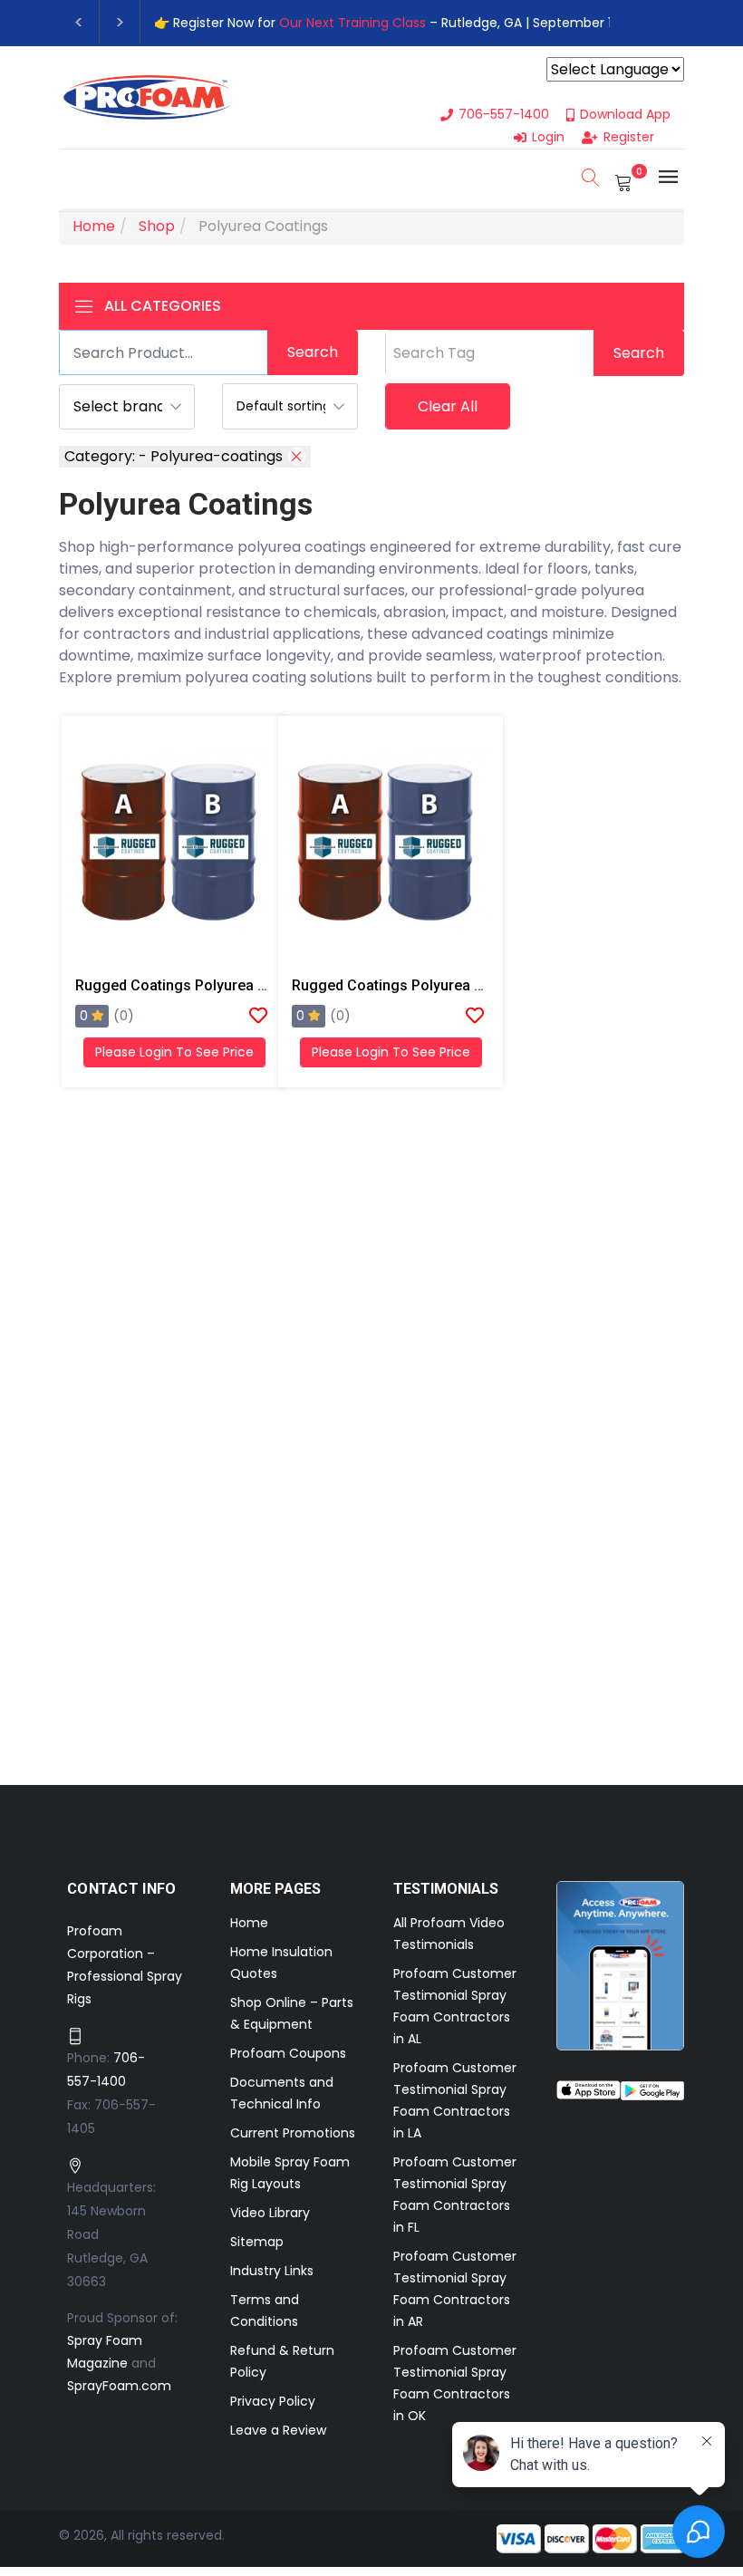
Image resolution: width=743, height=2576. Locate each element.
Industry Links (272, 2271)
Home (249, 1923)
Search (313, 352)
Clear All (448, 406)
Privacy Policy (273, 2401)
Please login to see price (174, 1052)
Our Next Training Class (352, 23)
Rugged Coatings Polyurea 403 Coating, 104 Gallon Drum (482, 985)
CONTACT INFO (122, 1889)
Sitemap (257, 2242)
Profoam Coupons (288, 2053)
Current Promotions (293, 2133)
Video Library (270, 2213)
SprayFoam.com (119, 2386)
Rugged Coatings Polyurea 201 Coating (207, 985)
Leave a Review (278, 2430)
